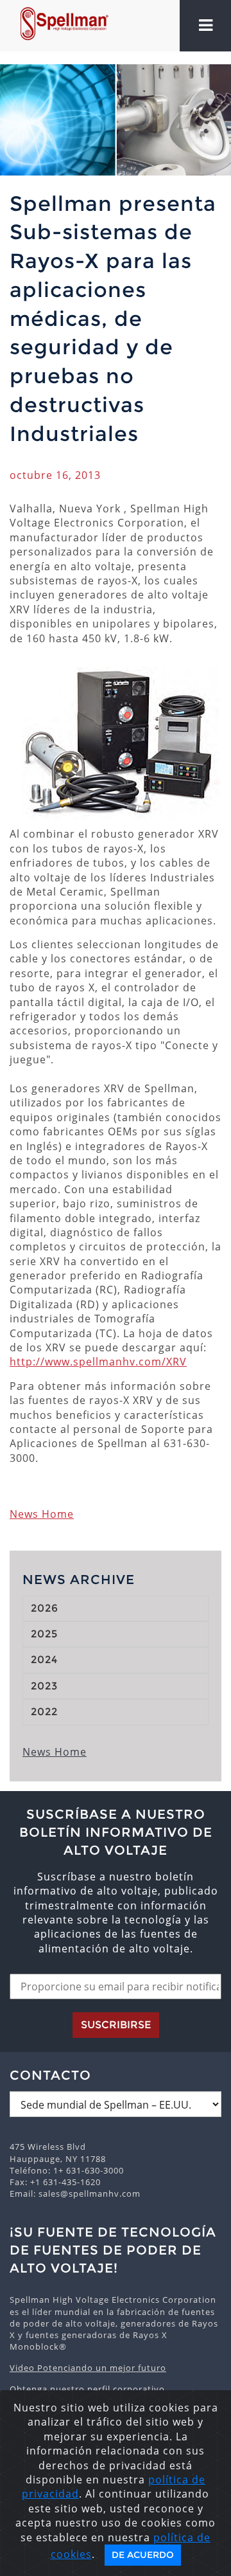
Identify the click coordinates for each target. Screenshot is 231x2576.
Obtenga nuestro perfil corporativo (87, 2389)
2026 (45, 1608)
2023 (44, 1686)
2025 (44, 1634)
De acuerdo (143, 2555)
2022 (44, 1712)
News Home (42, 1514)
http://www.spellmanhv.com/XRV (98, 1362)
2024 (44, 1660)
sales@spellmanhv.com (90, 2193)
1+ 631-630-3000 (89, 2170)
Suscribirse (116, 2025)
